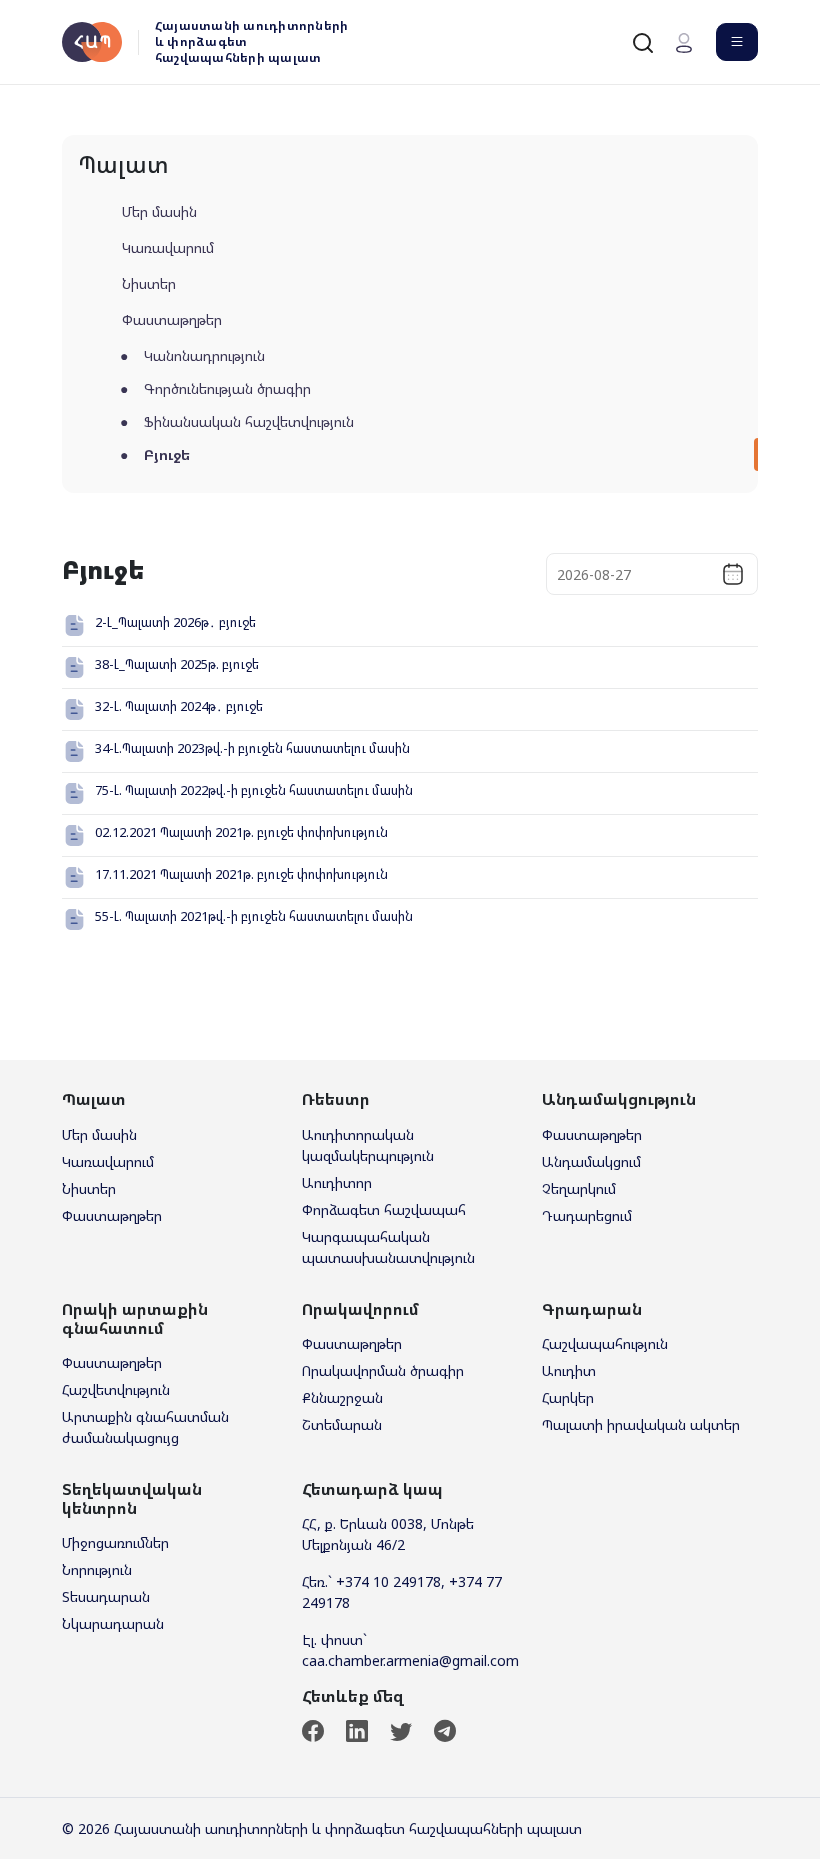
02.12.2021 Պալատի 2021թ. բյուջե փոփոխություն (241, 832)
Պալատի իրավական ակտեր (641, 1424)
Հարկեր (568, 1397)
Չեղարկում (579, 1188)
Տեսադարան (106, 1596)
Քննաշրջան (342, 1397)
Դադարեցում (587, 1215)
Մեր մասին (159, 211)
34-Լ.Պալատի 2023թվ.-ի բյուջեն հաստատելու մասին (252, 748)
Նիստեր (149, 283)
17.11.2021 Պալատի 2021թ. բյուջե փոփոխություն (241, 874)
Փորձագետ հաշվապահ (384, 1209)
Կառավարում (168, 247)
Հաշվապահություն (605, 1343)
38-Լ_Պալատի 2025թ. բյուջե (177, 664)
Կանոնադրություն (204, 355)
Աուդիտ (569, 1370)
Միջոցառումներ (115, 1542)
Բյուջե (167, 454)
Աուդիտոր (337, 1182)
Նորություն (97, 1569)
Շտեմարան (342, 1424)
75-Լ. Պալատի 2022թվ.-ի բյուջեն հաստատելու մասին (254, 790)
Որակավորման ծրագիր (383, 1370)
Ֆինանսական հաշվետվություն (249, 421)
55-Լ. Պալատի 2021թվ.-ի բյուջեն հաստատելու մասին (254, 916)
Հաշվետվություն (116, 1389)
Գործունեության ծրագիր (227, 388)
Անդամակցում (591, 1161)
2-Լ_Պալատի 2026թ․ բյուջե (175, 622)
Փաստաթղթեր (172, 319)
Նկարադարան (113, 1623)
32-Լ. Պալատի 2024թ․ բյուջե (179, 706)
